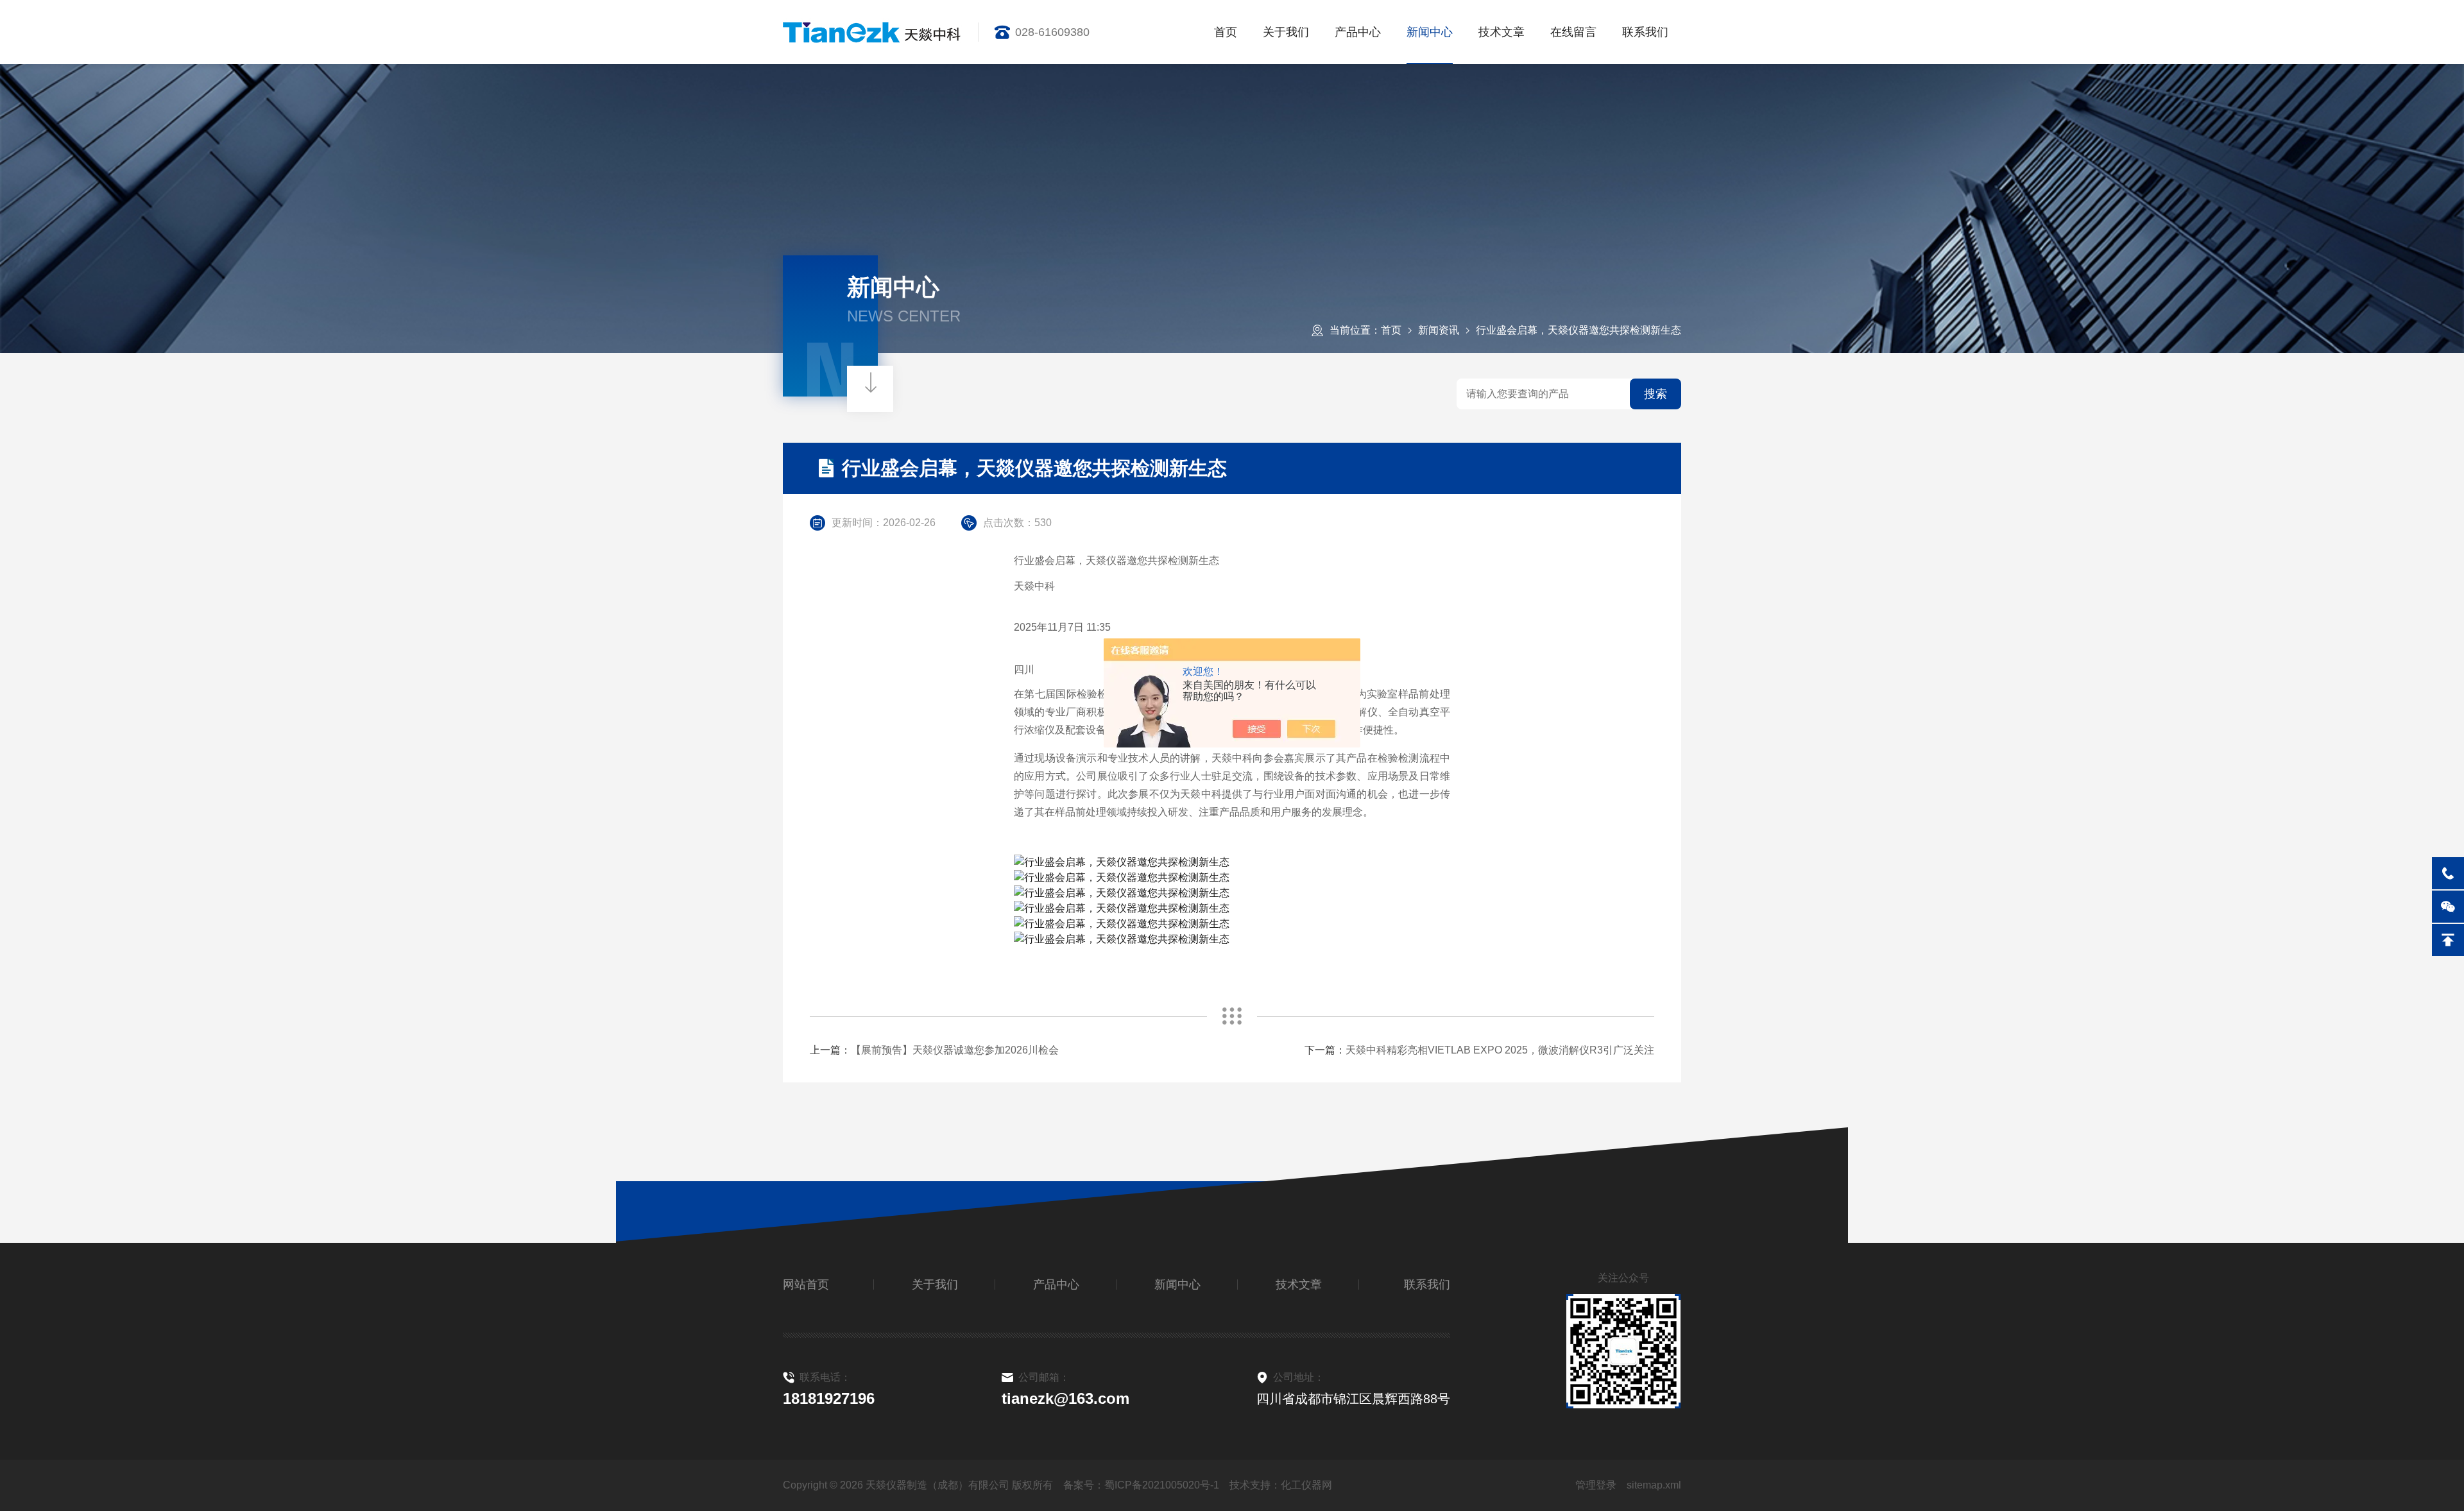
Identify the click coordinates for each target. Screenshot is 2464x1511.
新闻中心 (1430, 32)
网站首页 (806, 1285)
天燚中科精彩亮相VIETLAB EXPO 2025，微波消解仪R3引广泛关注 (1500, 1050)
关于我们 (1286, 32)
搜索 (1656, 394)
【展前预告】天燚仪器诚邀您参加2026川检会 (955, 1050)
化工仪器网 (1306, 1485)
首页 (1226, 32)
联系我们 (1645, 32)
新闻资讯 (1439, 330)
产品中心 (1358, 32)
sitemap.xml (1654, 1485)
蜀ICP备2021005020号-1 (1162, 1485)
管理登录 (1596, 1485)
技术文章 (1502, 32)
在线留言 (1573, 32)
